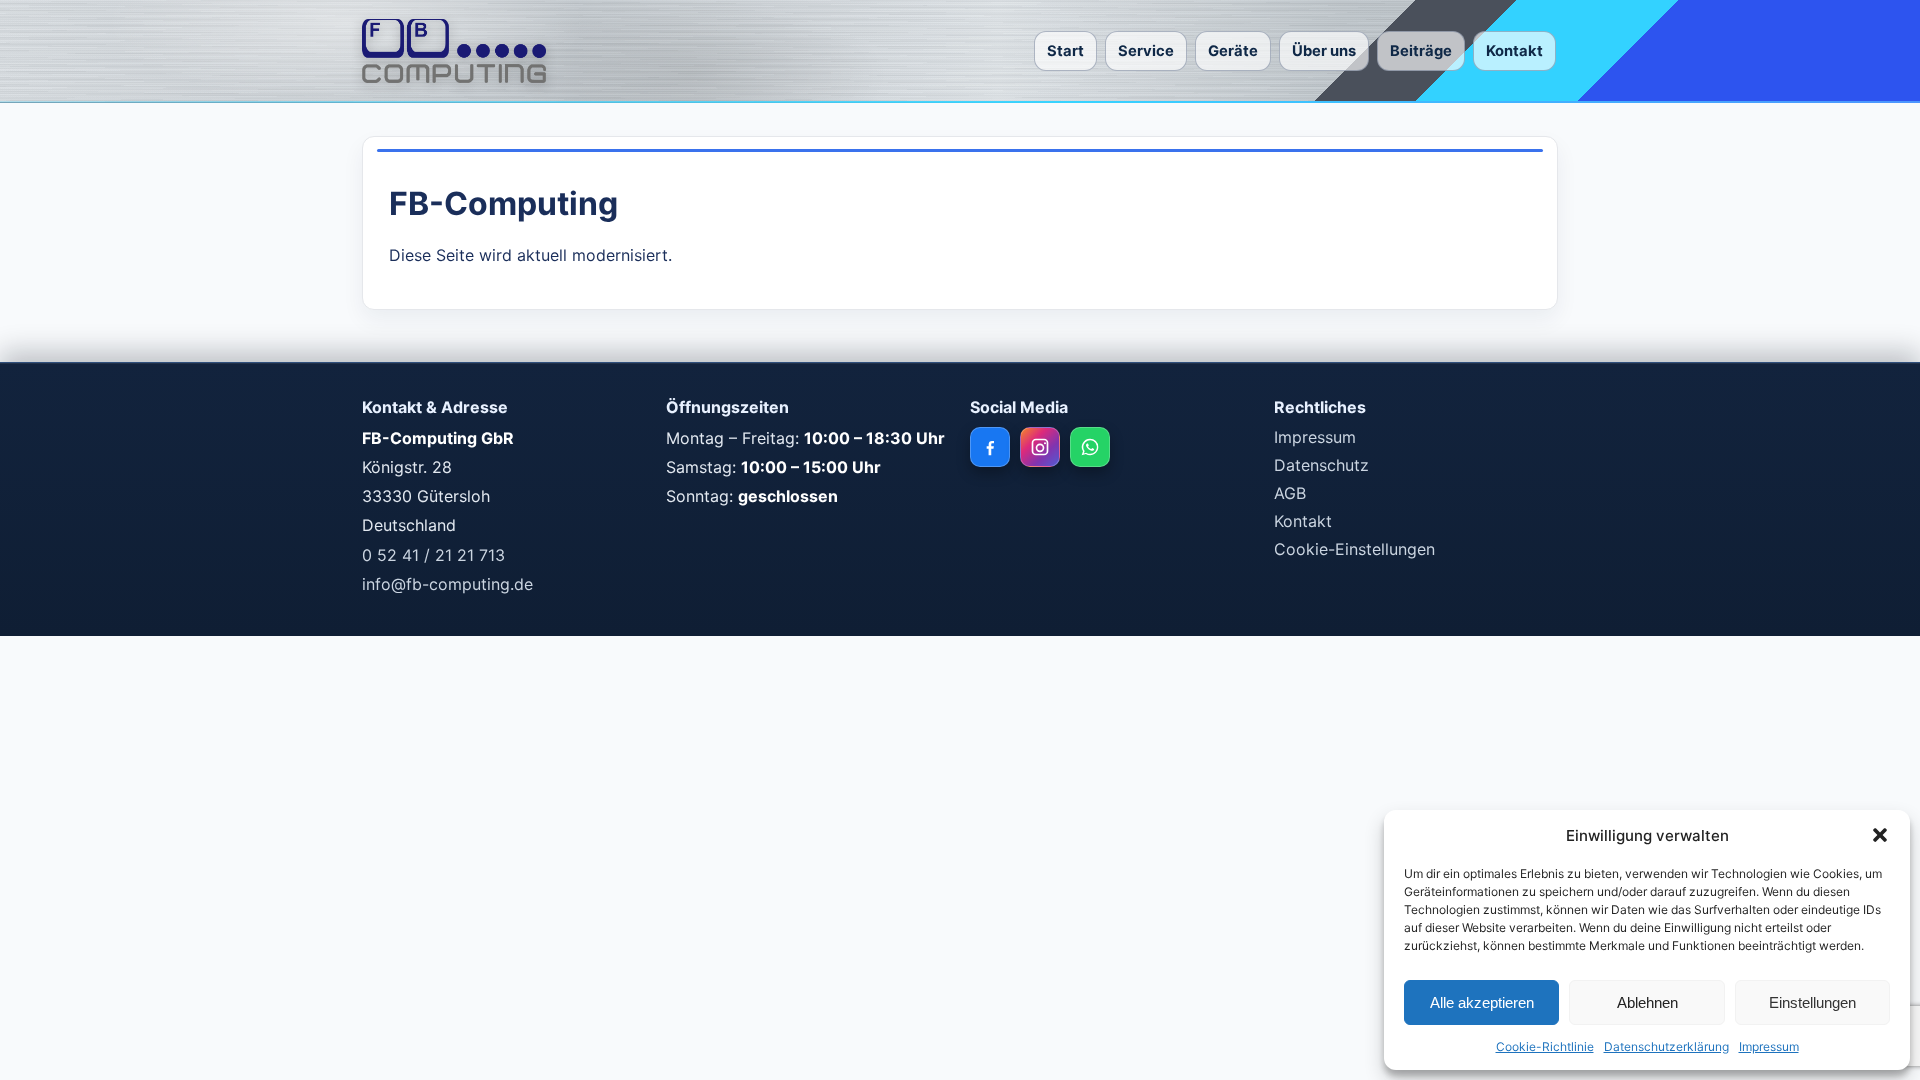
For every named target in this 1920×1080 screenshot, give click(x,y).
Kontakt (1514, 51)
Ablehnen (1647, 1002)
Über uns (1324, 51)
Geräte (1233, 51)
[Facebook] (990, 447)
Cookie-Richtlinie (1545, 1046)
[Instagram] (1040, 447)
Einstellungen (1812, 1002)
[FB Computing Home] (454, 51)
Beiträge (1421, 51)
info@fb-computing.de (447, 584)
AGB (1290, 493)
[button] (1880, 835)
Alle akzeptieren (1482, 1002)
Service (1146, 51)
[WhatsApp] (1090, 447)
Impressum (1769, 1046)
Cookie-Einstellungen (1354, 549)
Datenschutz (1321, 465)
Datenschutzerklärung (1666, 1046)
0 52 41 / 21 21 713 (433, 555)
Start (1065, 51)
